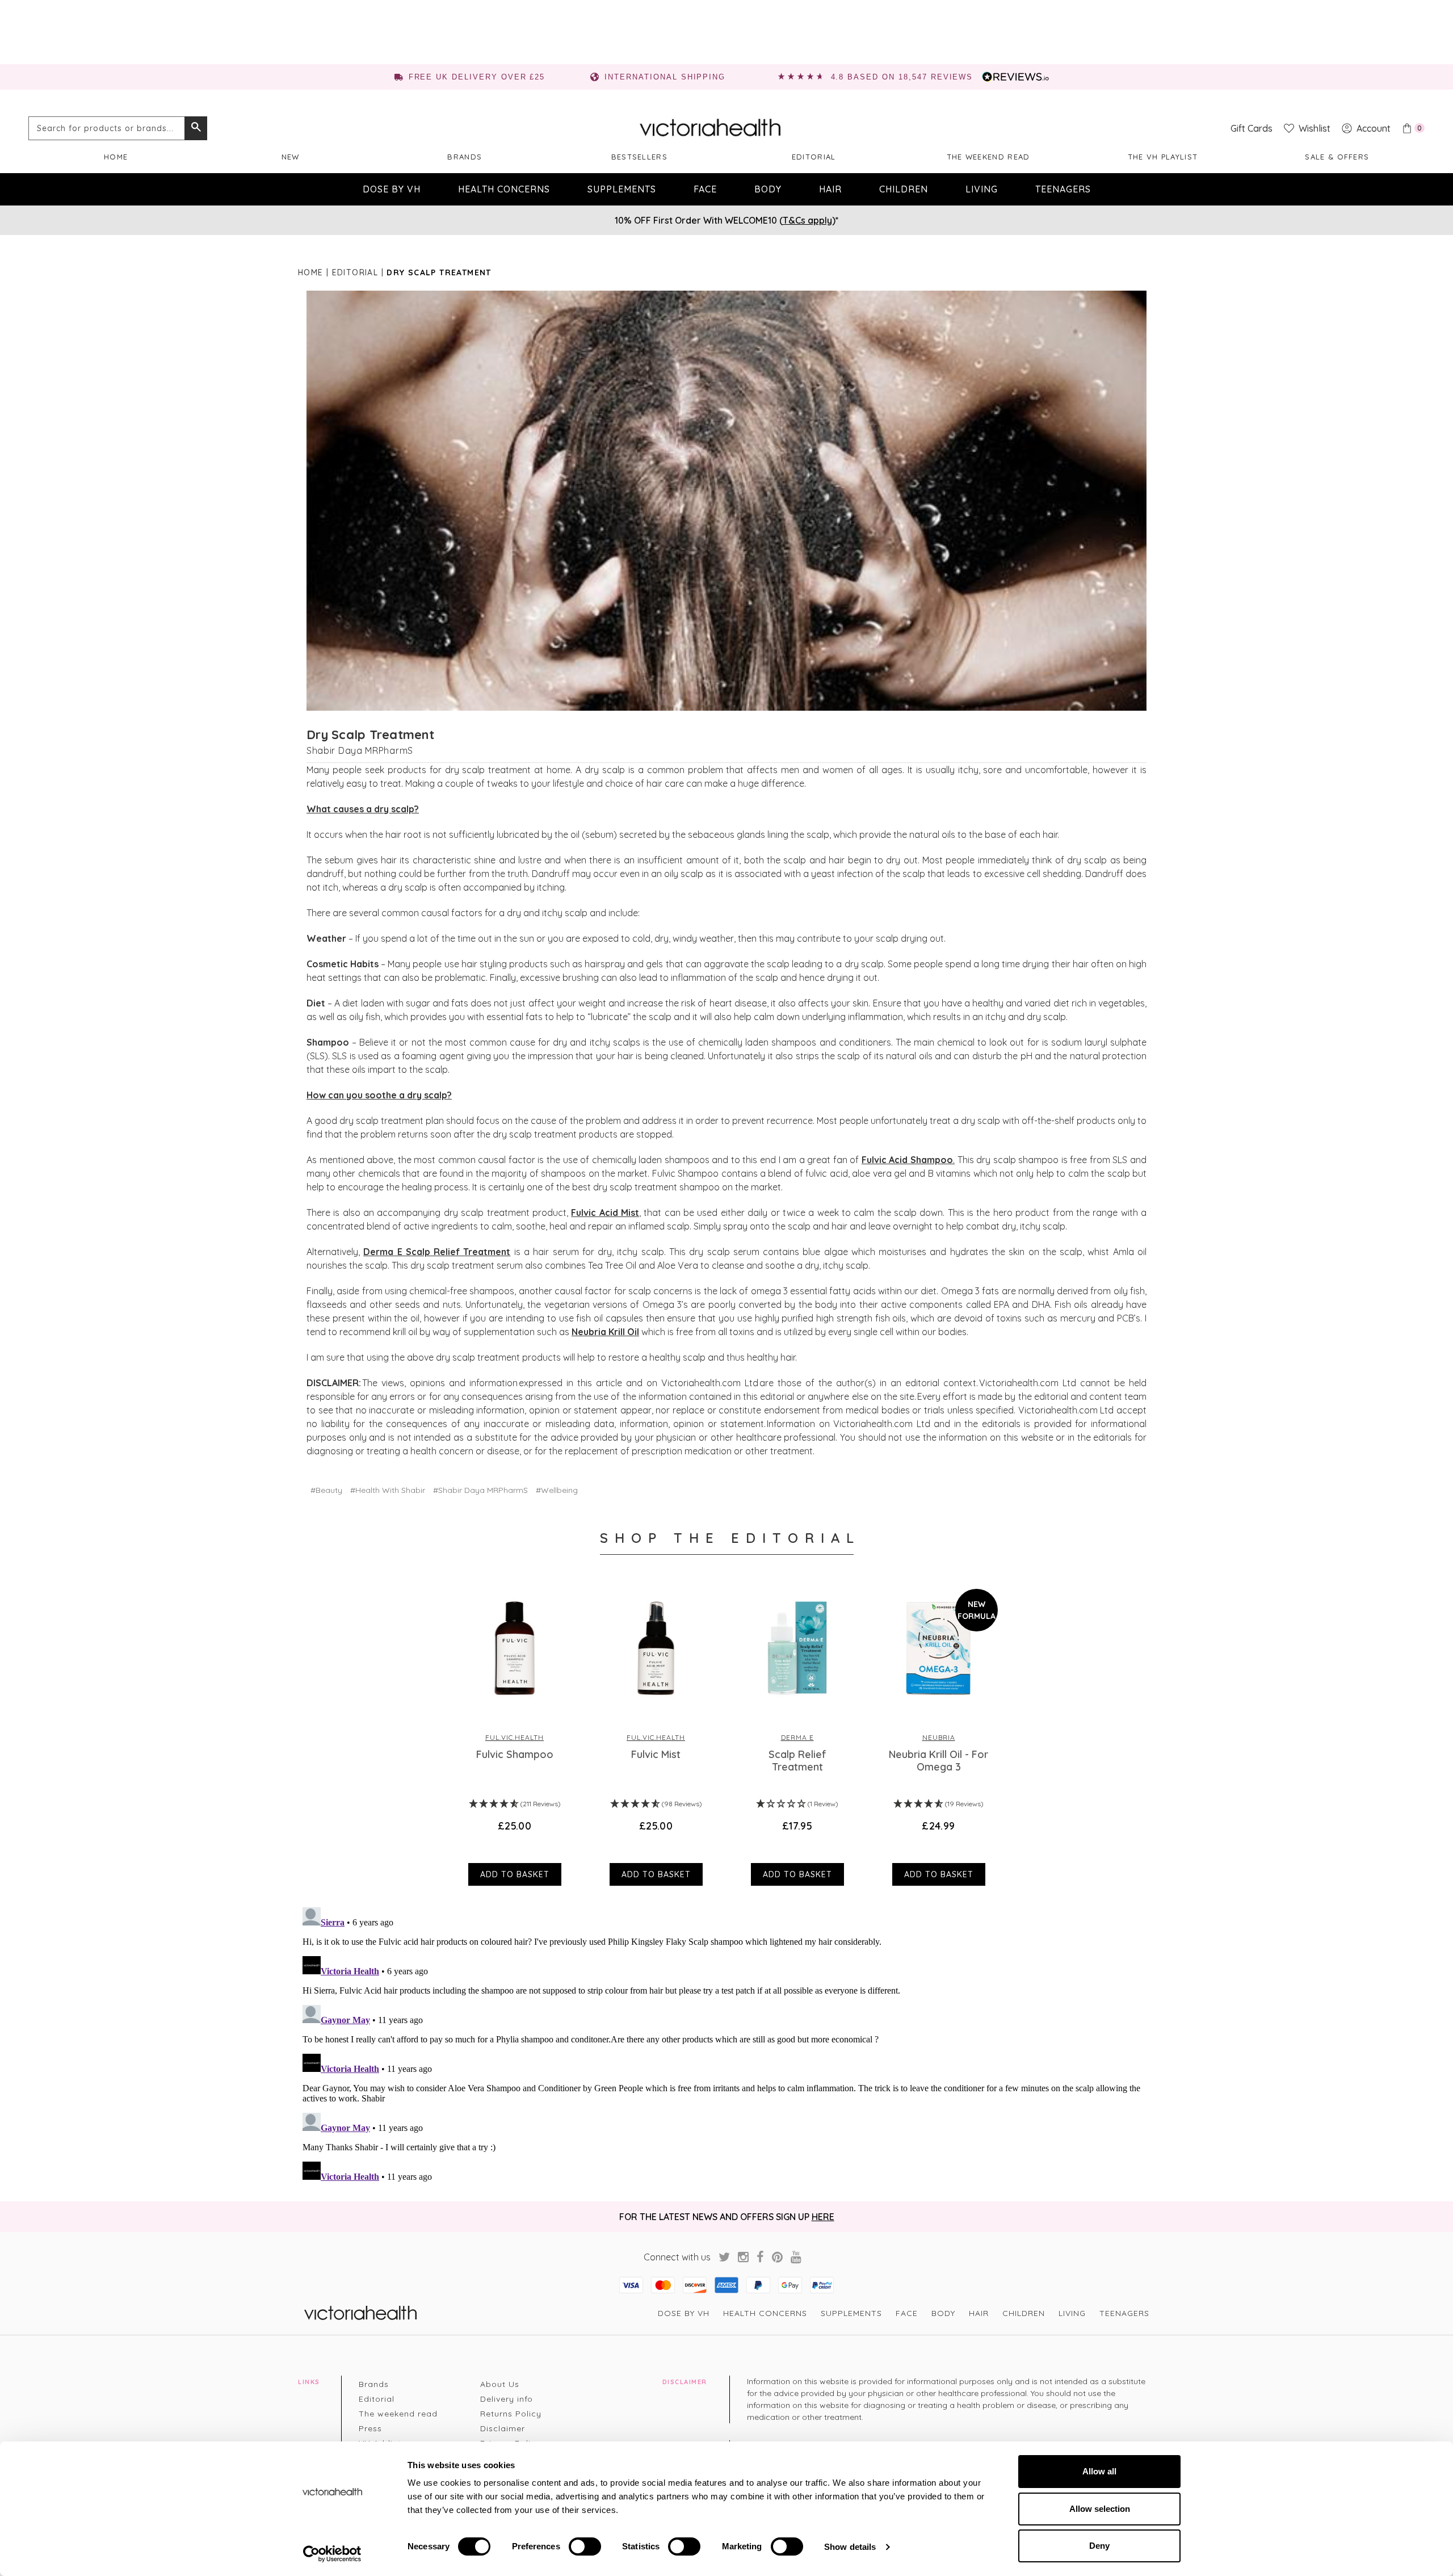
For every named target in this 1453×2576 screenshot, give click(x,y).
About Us (500, 2384)
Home (116, 157)
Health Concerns (504, 189)
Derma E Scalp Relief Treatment (437, 1252)
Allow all (1099, 2471)
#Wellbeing (557, 1490)
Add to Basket (515, 1874)
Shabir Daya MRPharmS (360, 750)
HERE (823, 2217)
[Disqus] (726, 2045)
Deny (1099, 2546)
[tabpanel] (515, 1734)
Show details (850, 2547)
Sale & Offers (1337, 157)
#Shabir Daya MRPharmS (480, 1490)
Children (904, 189)
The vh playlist (1163, 157)
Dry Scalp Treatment (370, 735)
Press (370, 2428)
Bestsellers (639, 157)
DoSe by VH (392, 189)
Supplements (622, 189)
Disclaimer (503, 2428)
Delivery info (507, 2399)
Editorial (814, 157)
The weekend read (988, 157)
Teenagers (1063, 189)
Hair (830, 189)
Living (982, 189)
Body (768, 189)
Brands (465, 157)
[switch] (585, 2546)
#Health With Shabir (388, 1490)
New (291, 157)
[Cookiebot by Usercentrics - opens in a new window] (332, 2554)
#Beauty (326, 1490)
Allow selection (1100, 2509)
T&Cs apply (807, 220)
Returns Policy (511, 2414)
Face (705, 189)
